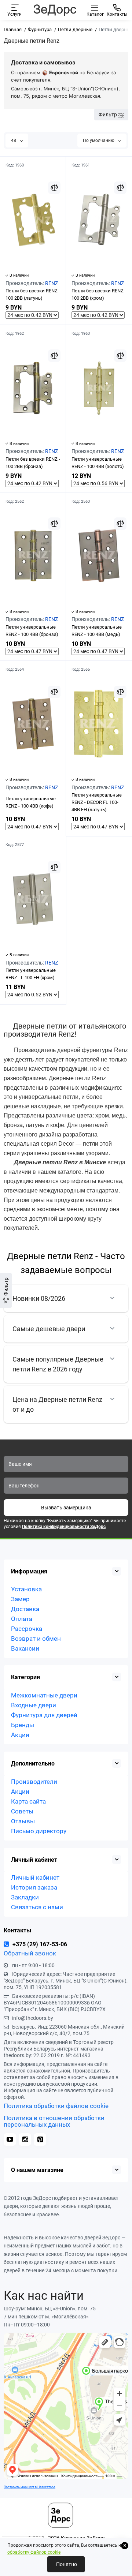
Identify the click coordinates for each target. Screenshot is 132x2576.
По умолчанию (99, 141)
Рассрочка (27, 1629)
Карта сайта (28, 1801)
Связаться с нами (37, 1907)
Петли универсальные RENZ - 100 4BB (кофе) (31, 802)
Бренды (23, 1725)
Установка (26, 1589)
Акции (20, 1735)
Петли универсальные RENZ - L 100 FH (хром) (31, 974)
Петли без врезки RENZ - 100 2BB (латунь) (33, 294)
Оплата (22, 1619)
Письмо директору (39, 1831)
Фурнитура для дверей (44, 1715)
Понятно (66, 2564)
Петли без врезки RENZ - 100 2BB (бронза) (33, 463)
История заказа (34, 1887)
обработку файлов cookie (34, 2552)
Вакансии (25, 1648)
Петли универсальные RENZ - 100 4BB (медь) (97, 631)
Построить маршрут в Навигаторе (30, 2487)
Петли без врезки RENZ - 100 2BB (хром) (99, 294)
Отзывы (23, 1821)
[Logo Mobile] (55, 10)
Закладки (25, 1897)
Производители (34, 1782)
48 (14, 141)
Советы (22, 1811)
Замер (20, 1599)
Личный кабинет (35, 1877)
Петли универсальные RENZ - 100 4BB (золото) (98, 463)
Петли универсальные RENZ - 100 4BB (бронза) (32, 631)
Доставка (25, 1609)
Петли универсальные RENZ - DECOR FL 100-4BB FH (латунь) (97, 802)
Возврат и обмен (36, 1639)
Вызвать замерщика (66, 1508)
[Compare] (54, 188)
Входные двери (34, 1705)
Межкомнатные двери (44, 1695)
